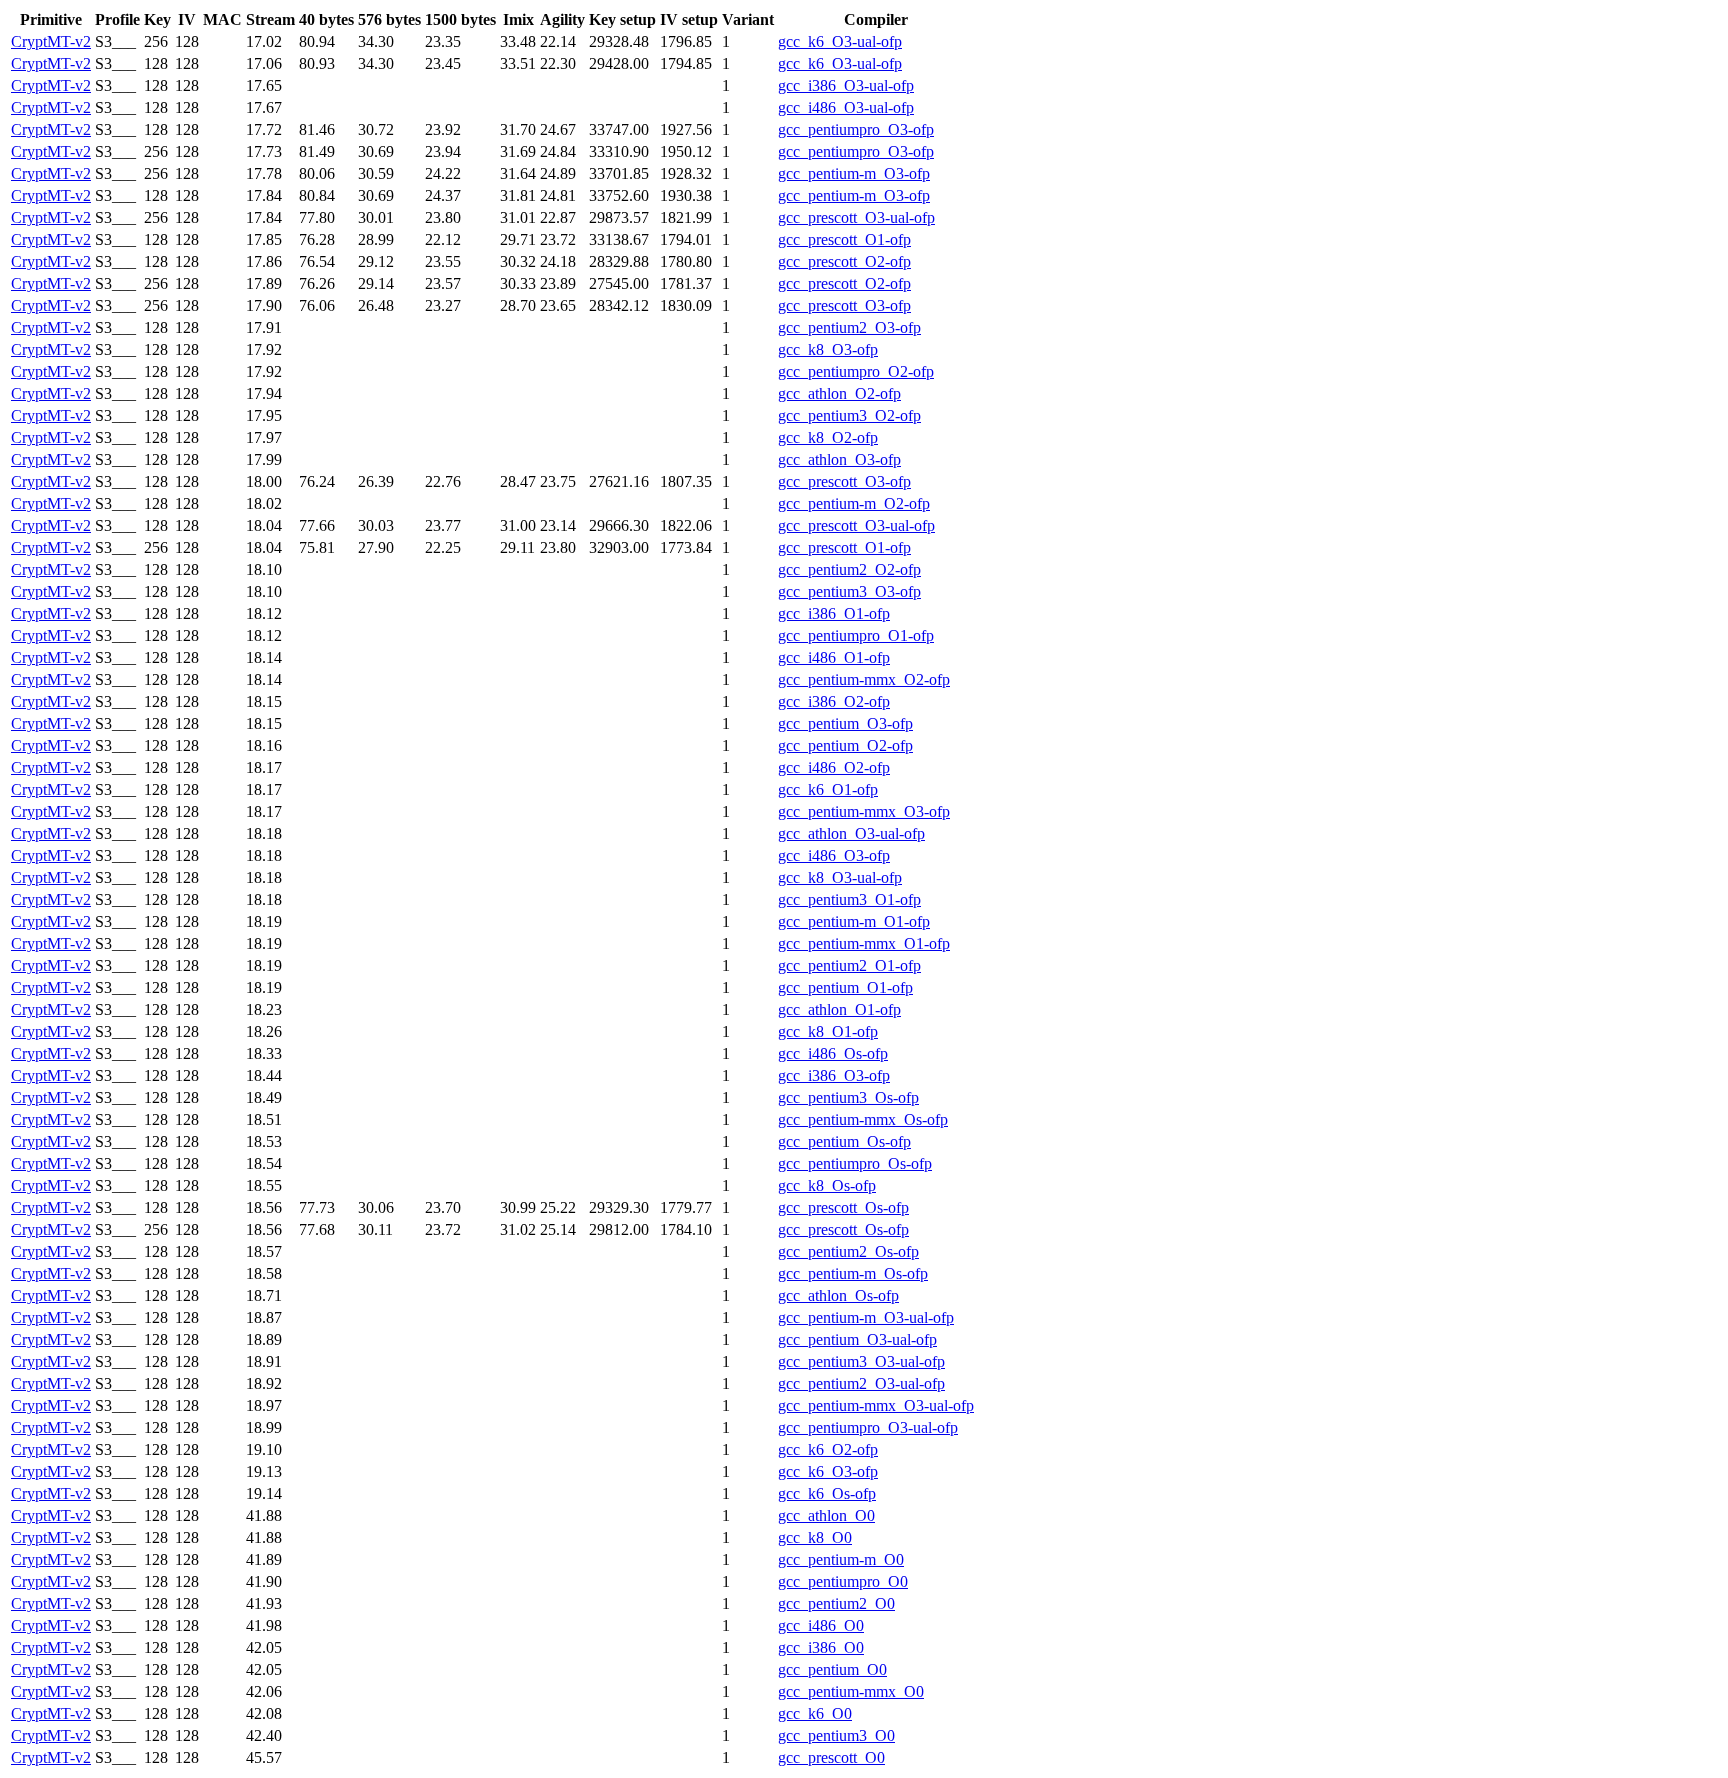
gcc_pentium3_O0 (836, 1735)
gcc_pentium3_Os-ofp (848, 1097)
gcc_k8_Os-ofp (827, 1185)
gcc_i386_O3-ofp (834, 1075)
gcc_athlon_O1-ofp (839, 1009)
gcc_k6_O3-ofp (828, 1471)
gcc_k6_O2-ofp (828, 1449)
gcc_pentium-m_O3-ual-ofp (866, 1317)
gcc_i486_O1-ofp (834, 657)
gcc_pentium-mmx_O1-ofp (864, 943)
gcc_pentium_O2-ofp (845, 745)
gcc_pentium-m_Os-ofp (853, 1273)
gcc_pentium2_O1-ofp (849, 965)
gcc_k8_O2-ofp (828, 437)
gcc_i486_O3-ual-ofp (846, 107)
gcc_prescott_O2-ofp (844, 261)
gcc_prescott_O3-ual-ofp (856, 217)
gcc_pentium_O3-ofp (845, 723)
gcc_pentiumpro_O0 (843, 1581)
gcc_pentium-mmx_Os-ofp (863, 1119)
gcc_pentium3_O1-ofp (849, 899)
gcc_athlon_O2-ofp (839, 393)
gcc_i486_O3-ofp (834, 855)
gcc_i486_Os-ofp (833, 1053)
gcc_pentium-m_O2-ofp (854, 503)
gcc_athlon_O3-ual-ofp (851, 833)
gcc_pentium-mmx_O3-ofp (864, 811)
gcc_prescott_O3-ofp (844, 305)
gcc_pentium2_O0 (836, 1603)
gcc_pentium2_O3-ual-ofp (861, 1383)
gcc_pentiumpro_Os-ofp (855, 1163)
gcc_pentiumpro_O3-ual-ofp (868, 1427)
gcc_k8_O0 (815, 1537)
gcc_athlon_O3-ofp (839, 459)
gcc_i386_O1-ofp (834, 613)
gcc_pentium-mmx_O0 (851, 1691)
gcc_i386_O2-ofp (834, 701)
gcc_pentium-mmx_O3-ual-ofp (876, 1405)
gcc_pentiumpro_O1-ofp (856, 635)
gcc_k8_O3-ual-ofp (840, 877)
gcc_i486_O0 (821, 1625)
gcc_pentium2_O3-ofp (849, 327)
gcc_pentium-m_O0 (841, 1559)
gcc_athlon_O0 (826, 1515)
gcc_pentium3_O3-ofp (849, 591)
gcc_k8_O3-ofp (828, 349)
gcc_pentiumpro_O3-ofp (856, 129)
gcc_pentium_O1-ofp (845, 987)
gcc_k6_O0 (815, 1713)
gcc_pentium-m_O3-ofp (854, 173)
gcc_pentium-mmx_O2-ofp (864, 679)
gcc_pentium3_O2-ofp (849, 415)
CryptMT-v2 (51, 41)
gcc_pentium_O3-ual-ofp (857, 1339)
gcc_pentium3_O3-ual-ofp (861, 1361)
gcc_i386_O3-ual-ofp (846, 85)
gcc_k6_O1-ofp (828, 789)
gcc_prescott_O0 (831, 1757)
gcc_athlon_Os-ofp (838, 1295)
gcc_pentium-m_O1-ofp (854, 921)
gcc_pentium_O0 (832, 1669)
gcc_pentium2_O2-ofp (849, 569)
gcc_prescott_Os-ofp (843, 1207)
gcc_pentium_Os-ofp (844, 1141)
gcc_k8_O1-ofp (828, 1031)
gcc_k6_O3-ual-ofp (840, 41)
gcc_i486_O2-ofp (834, 767)
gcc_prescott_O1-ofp (844, 239)
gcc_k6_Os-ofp (827, 1493)
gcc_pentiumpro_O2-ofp (856, 371)
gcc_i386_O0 (821, 1647)
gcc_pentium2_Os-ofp (848, 1251)
